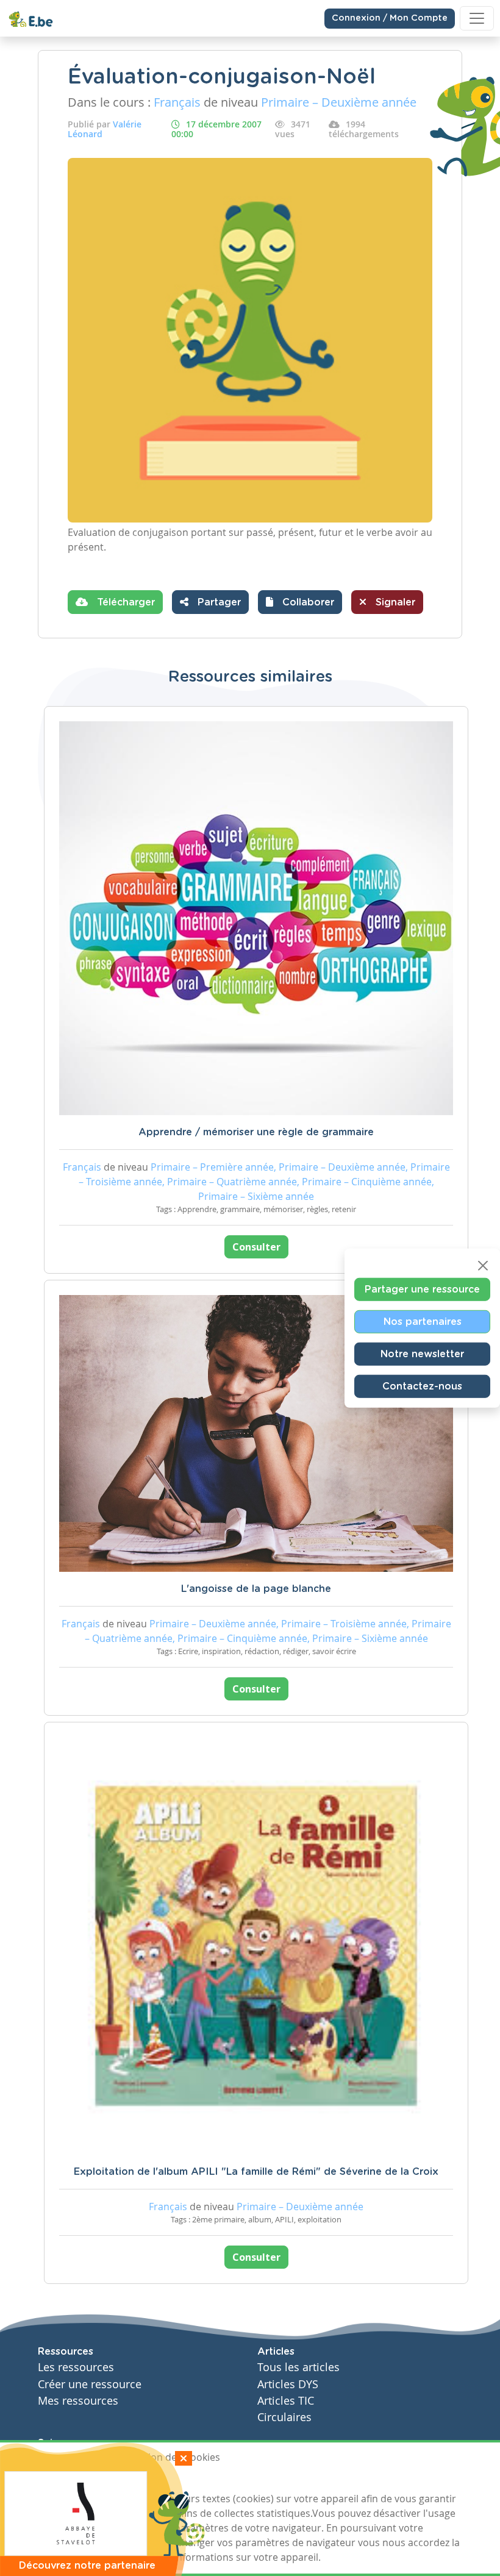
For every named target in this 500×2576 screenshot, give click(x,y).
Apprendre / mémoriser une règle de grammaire (256, 1132)
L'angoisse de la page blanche (256, 1589)
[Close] (483, 1265)
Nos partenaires (423, 1321)
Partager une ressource (422, 1289)
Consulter (256, 1247)
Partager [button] (218, 602)
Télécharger (124, 602)
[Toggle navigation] (477, 18)
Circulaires (284, 2417)
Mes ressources (78, 2401)
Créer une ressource (90, 2384)
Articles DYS (288, 2384)
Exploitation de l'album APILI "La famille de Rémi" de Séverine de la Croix (256, 2172)
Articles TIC (286, 2401)
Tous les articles (298, 2367)
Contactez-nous (422, 1386)
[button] (300, 602)
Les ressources (76, 2367)
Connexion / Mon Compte (390, 18)
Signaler (394, 602)
